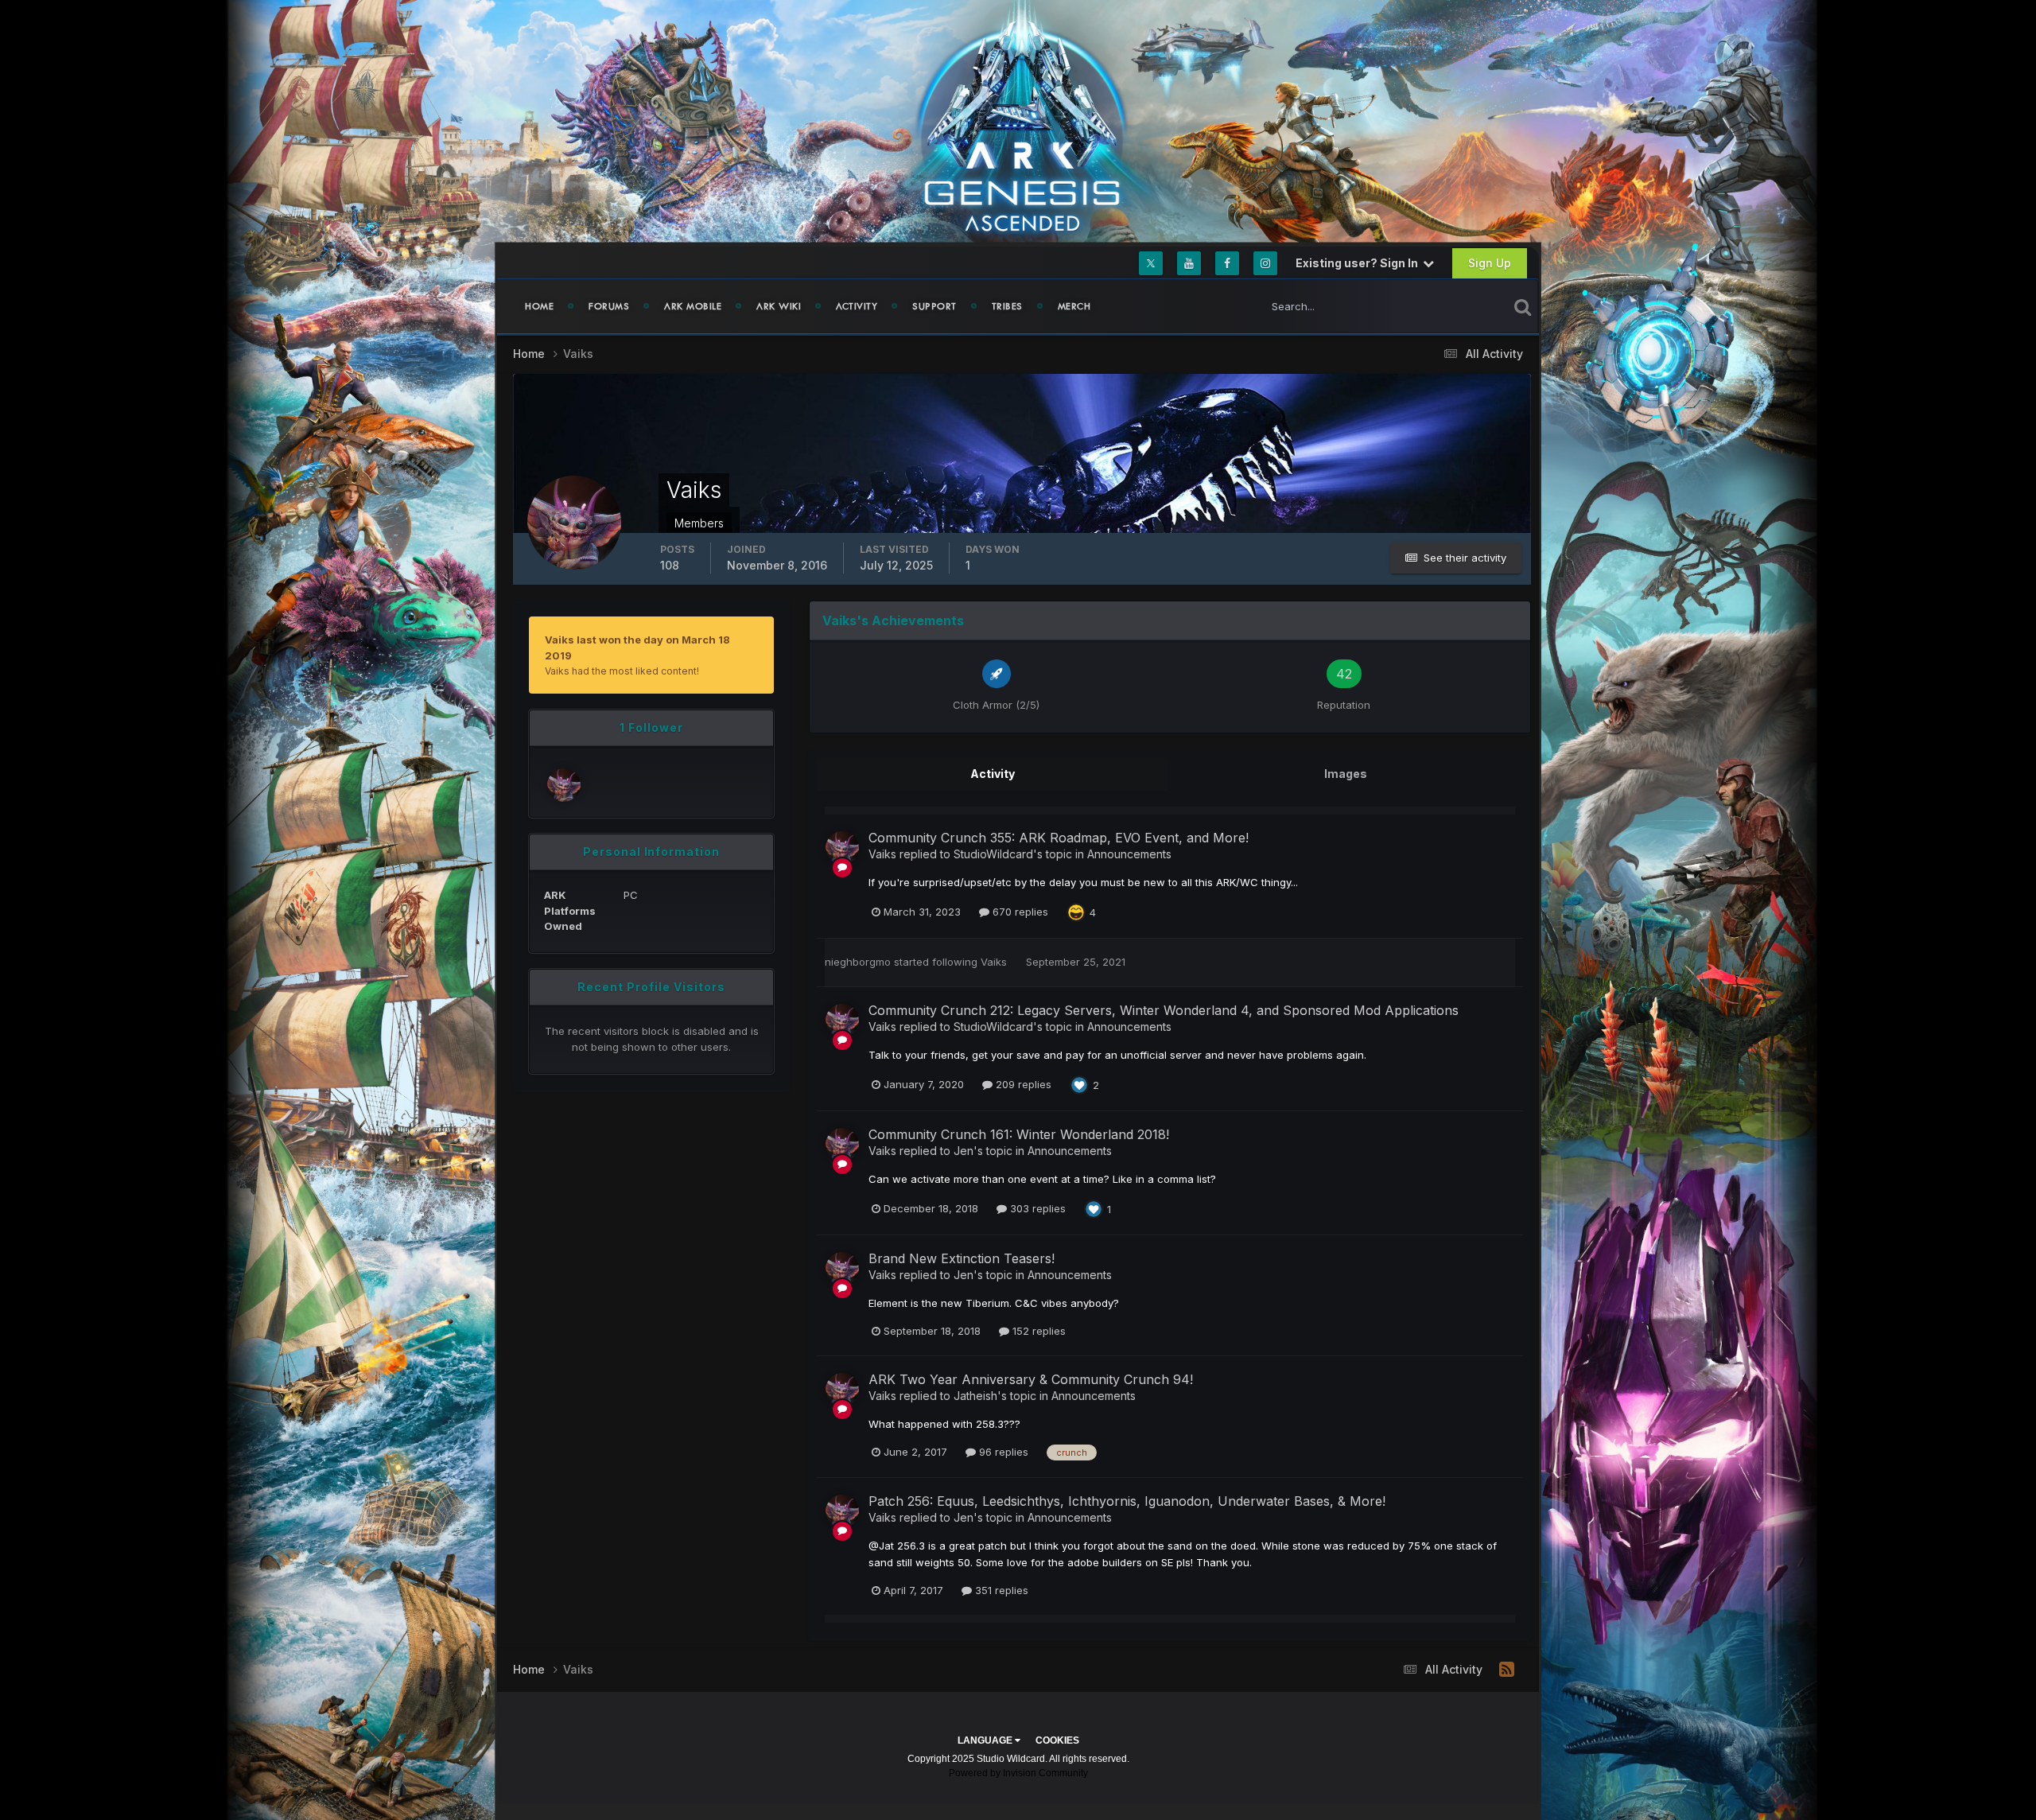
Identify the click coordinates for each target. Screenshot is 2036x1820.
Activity (857, 306)
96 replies (1002, 1452)
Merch (1074, 306)
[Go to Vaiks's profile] (842, 848)
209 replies (1022, 1084)
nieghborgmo (858, 962)
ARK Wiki (779, 306)
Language (986, 1740)
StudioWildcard (993, 854)
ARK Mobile (693, 306)
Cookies (1057, 1740)
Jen (964, 1151)
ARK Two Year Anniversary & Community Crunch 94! (1031, 1379)
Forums (609, 306)
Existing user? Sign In (1359, 263)
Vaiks (882, 854)
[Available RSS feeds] (1507, 1670)
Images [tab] (1346, 774)
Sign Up (1490, 263)
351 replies (1000, 1590)
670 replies (1019, 912)
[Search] (1523, 306)
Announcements (1129, 854)
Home (539, 306)
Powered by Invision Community (1018, 1773)
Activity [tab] (993, 774)
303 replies (1036, 1208)
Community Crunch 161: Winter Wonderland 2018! (1019, 1134)
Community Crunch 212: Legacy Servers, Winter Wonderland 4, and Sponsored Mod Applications (1164, 1010)
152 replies (1037, 1331)
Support (934, 306)
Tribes (1007, 306)
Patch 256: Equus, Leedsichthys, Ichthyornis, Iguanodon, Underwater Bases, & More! (1127, 1501)
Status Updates (1450, 306)
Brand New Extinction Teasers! (962, 1258)
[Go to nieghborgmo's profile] (564, 785)
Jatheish (975, 1396)
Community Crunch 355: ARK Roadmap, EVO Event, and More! (1059, 838)
